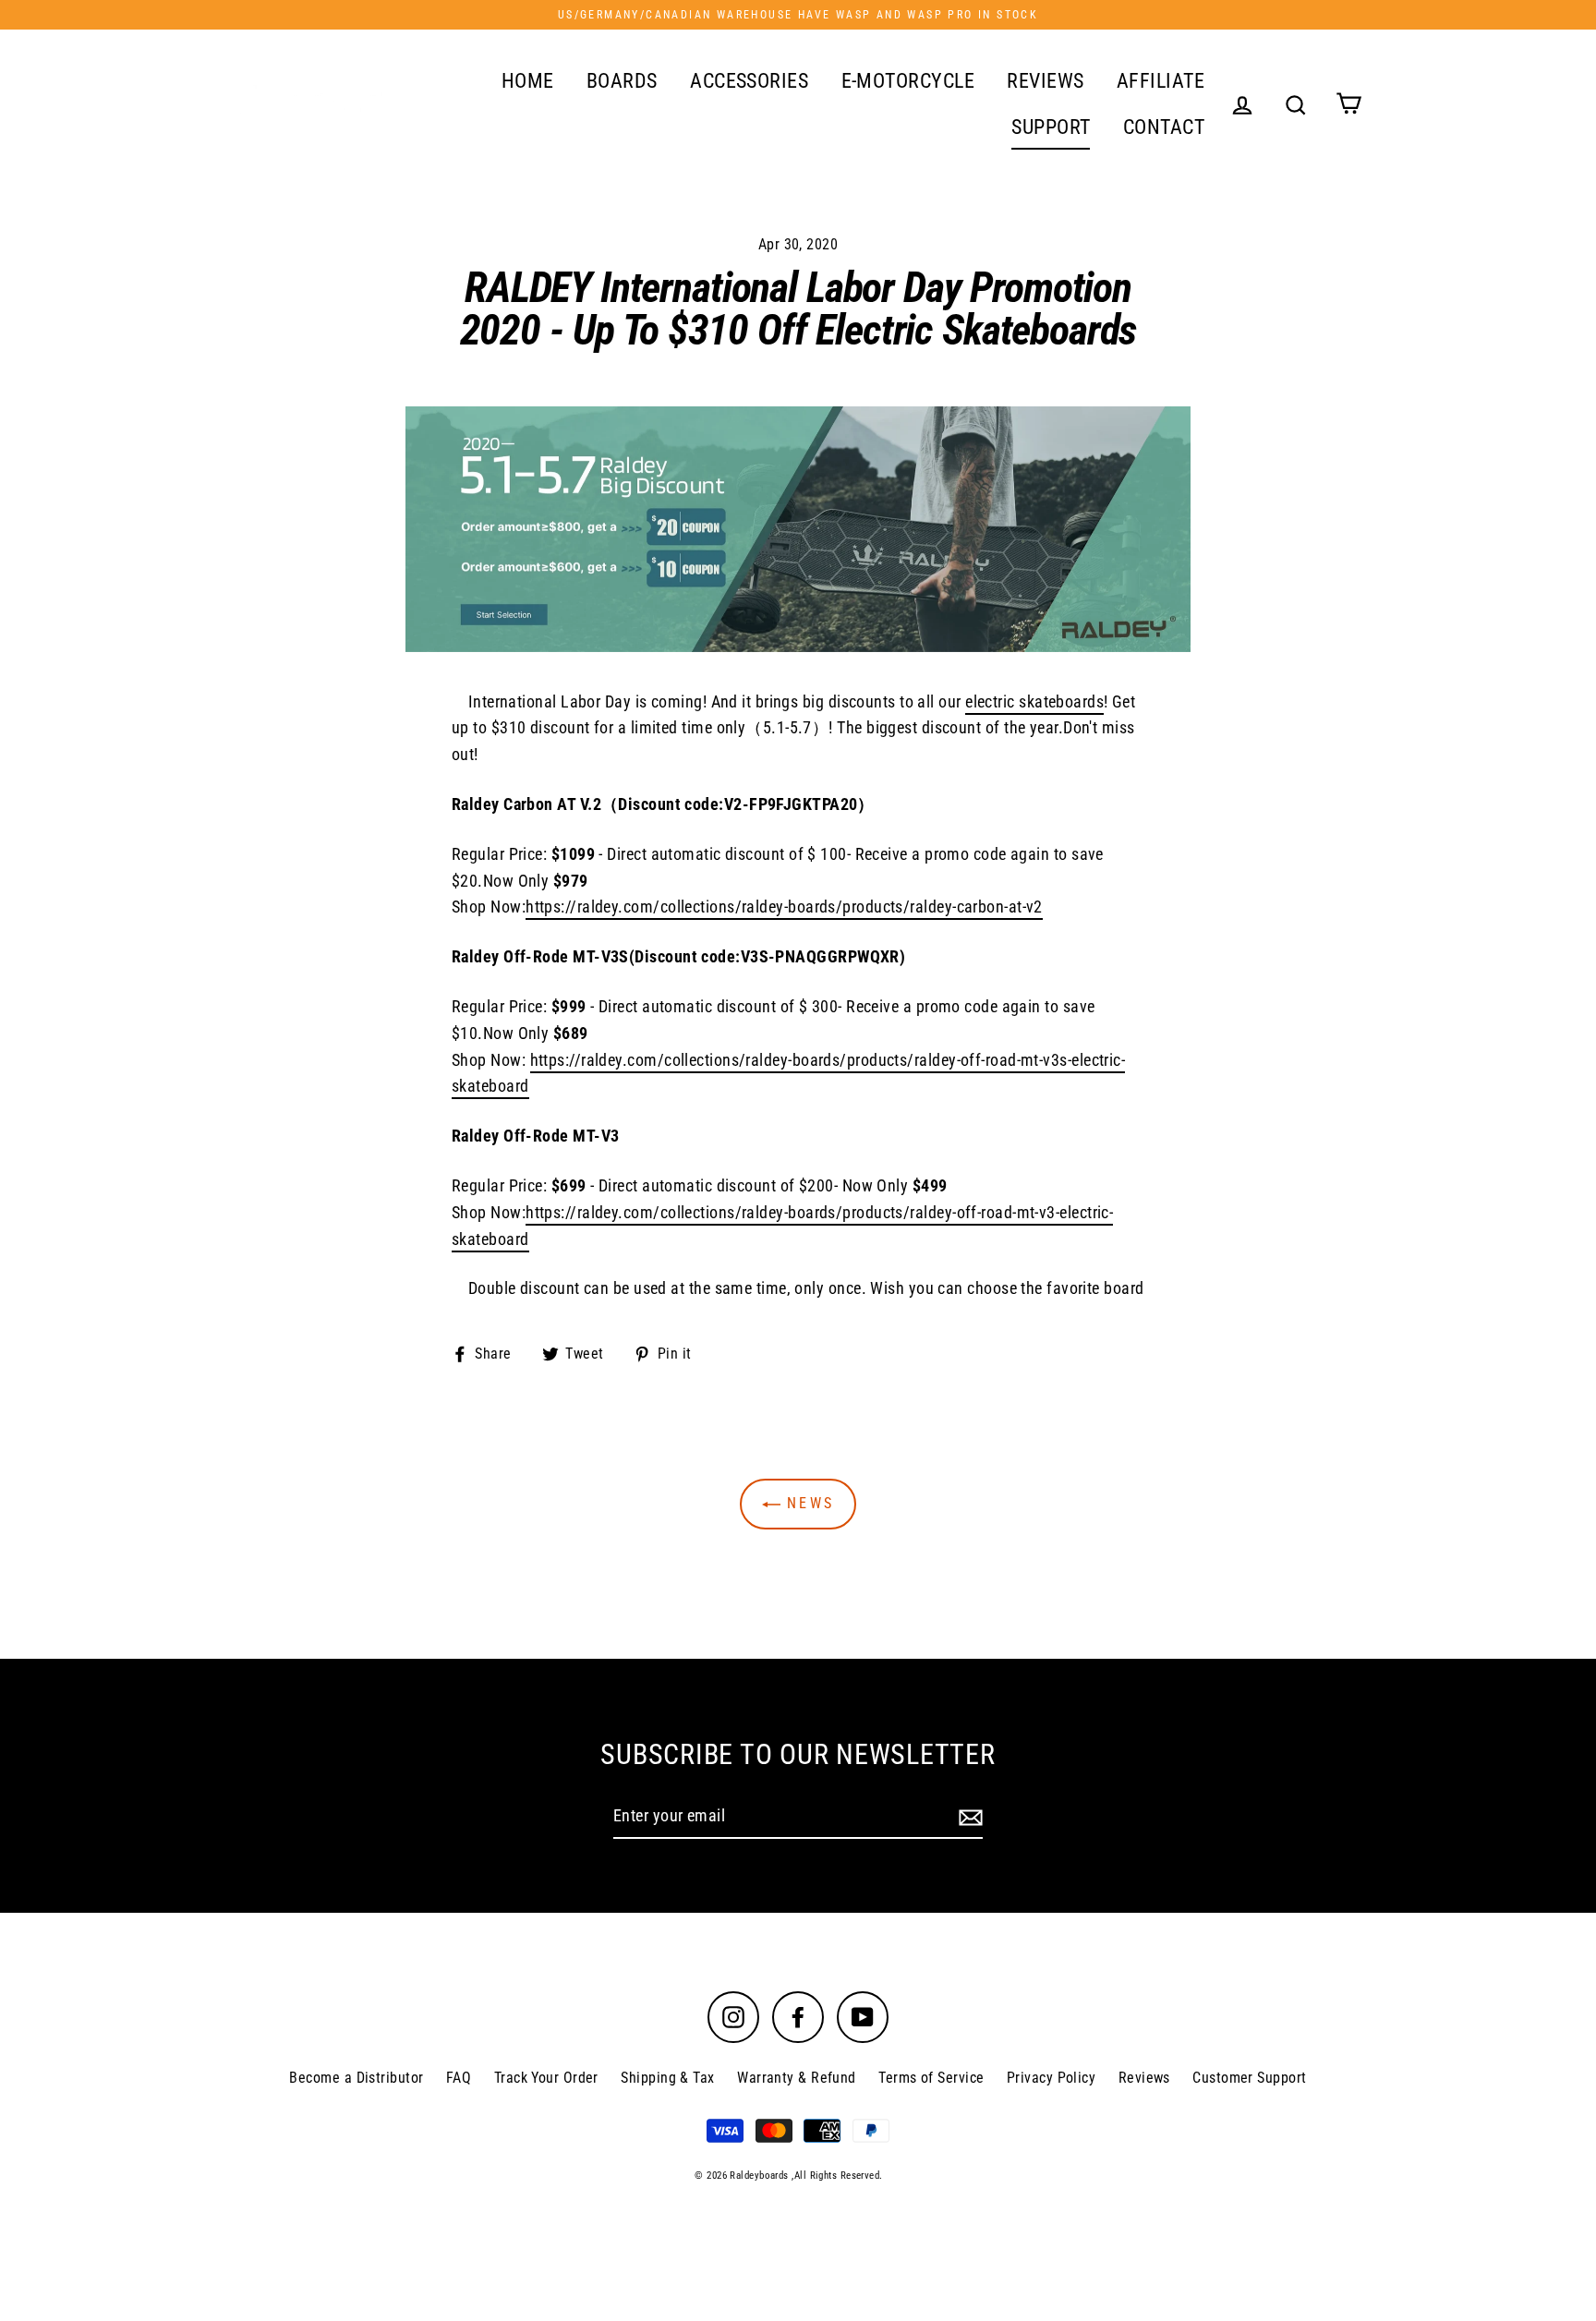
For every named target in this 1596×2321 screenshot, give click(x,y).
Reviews (1144, 2078)
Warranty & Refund (797, 2078)
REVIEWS (1045, 81)
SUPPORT (1051, 127)
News (807, 1503)
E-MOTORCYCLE (908, 81)
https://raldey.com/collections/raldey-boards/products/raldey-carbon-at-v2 (784, 907)
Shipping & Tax (667, 2078)
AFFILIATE (1161, 81)
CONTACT (1164, 127)
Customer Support (1249, 2078)
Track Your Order (546, 2078)
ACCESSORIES (749, 81)
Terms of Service (931, 2078)
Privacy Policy (1051, 2078)
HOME (528, 81)
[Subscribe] (968, 1817)
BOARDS (622, 81)
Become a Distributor (356, 2078)
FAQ (459, 2078)
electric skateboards (1034, 701)
